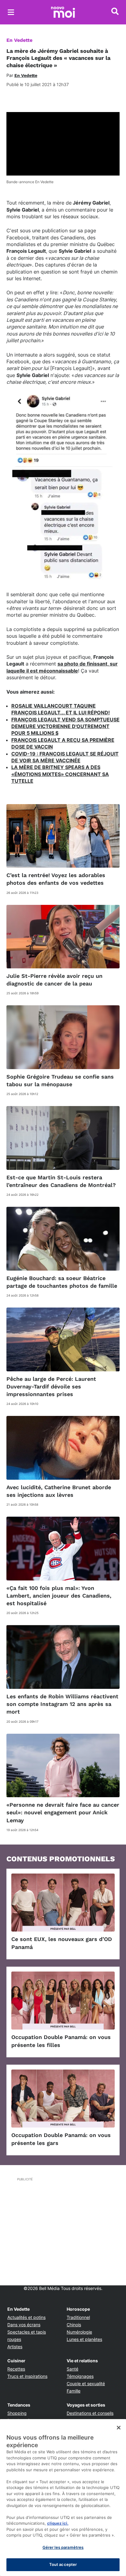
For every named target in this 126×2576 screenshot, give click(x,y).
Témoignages (80, 2376)
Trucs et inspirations (27, 2376)
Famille (74, 2391)
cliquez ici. (58, 2523)
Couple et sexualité (86, 2384)
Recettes (16, 2369)
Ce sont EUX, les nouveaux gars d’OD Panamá (62, 1943)
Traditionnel (78, 2317)
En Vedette (19, 40)
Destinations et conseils (90, 2413)
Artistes (15, 2347)
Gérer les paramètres (63, 2547)
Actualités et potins (26, 2317)
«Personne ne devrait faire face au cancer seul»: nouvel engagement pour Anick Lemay (63, 1812)
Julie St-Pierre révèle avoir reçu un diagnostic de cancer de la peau (54, 980)
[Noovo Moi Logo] (63, 12)
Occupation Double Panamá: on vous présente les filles (61, 2041)
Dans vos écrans (24, 2325)
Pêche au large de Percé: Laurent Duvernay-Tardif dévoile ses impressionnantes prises (51, 1386)
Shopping (17, 2413)
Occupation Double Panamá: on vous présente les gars (61, 2139)
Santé (72, 2369)
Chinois (74, 2325)
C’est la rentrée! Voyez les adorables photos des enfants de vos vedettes (56, 879)
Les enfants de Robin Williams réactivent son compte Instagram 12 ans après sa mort (62, 1704)
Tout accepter (63, 2564)
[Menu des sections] (11, 12)
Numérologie (79, 2332)
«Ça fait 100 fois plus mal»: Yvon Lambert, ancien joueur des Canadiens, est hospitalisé (59, 1596)
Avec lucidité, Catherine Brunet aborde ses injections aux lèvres (59, 1491)
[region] (63, 2498)
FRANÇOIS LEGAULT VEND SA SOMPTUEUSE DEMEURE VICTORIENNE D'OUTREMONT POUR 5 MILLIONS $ (65, 726)
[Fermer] (119, 2428)
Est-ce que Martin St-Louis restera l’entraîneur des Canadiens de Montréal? (61, 1181)
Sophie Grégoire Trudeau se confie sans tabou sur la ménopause (60, 1080)
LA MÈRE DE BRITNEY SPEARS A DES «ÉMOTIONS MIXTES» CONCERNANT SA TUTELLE (60, 774)
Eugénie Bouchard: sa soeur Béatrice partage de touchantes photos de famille (62, 1282)
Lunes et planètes (84, 2339)
